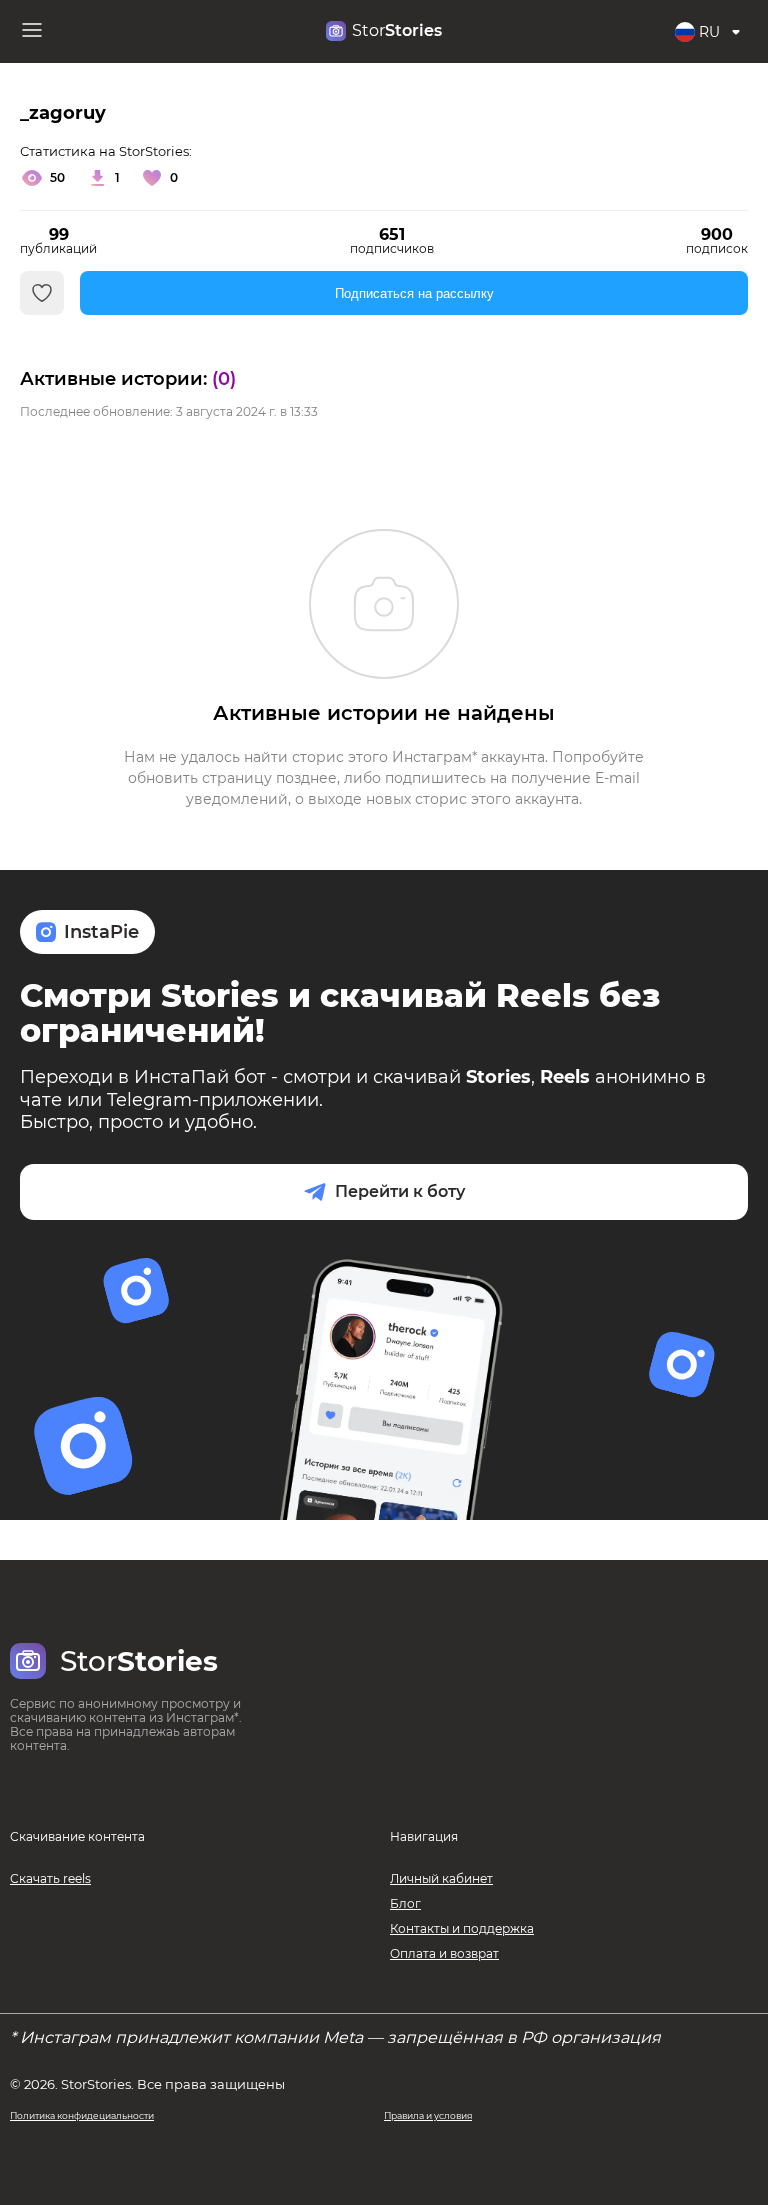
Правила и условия (428, 2115)
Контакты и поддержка (462, 1928)
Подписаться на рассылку (414, 293)
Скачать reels (50, 1878)
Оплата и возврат (444, 1953)
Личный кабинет (441, 1878)
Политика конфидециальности (82, 2115)
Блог (405, 1903)
